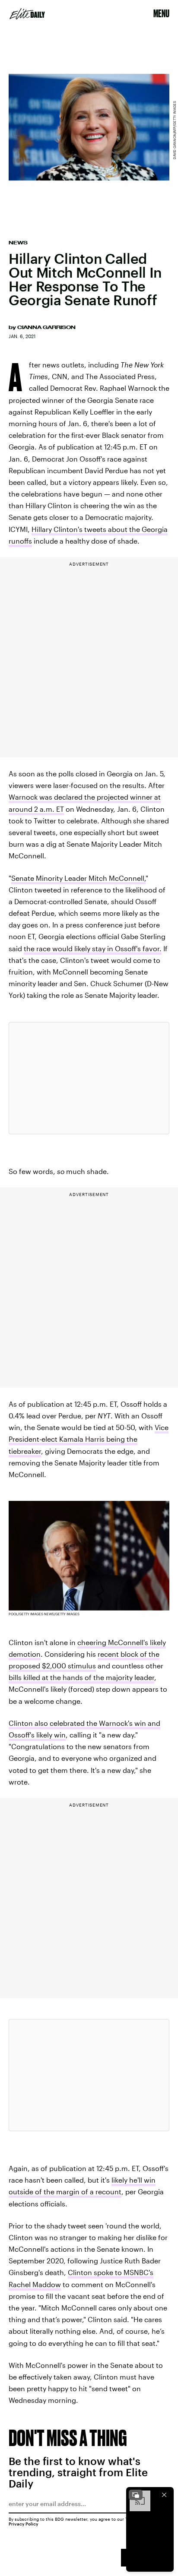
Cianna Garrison (46, 327)
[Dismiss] (164, 2495)
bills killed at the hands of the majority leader (81, 1677)
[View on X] (89, 1078)
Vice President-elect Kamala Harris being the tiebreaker (89, 1439)
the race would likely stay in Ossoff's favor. (93, 948)
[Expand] (136, 2495)
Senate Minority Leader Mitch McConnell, (78, 878)
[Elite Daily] (27, 14)
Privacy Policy (24, 2524)
